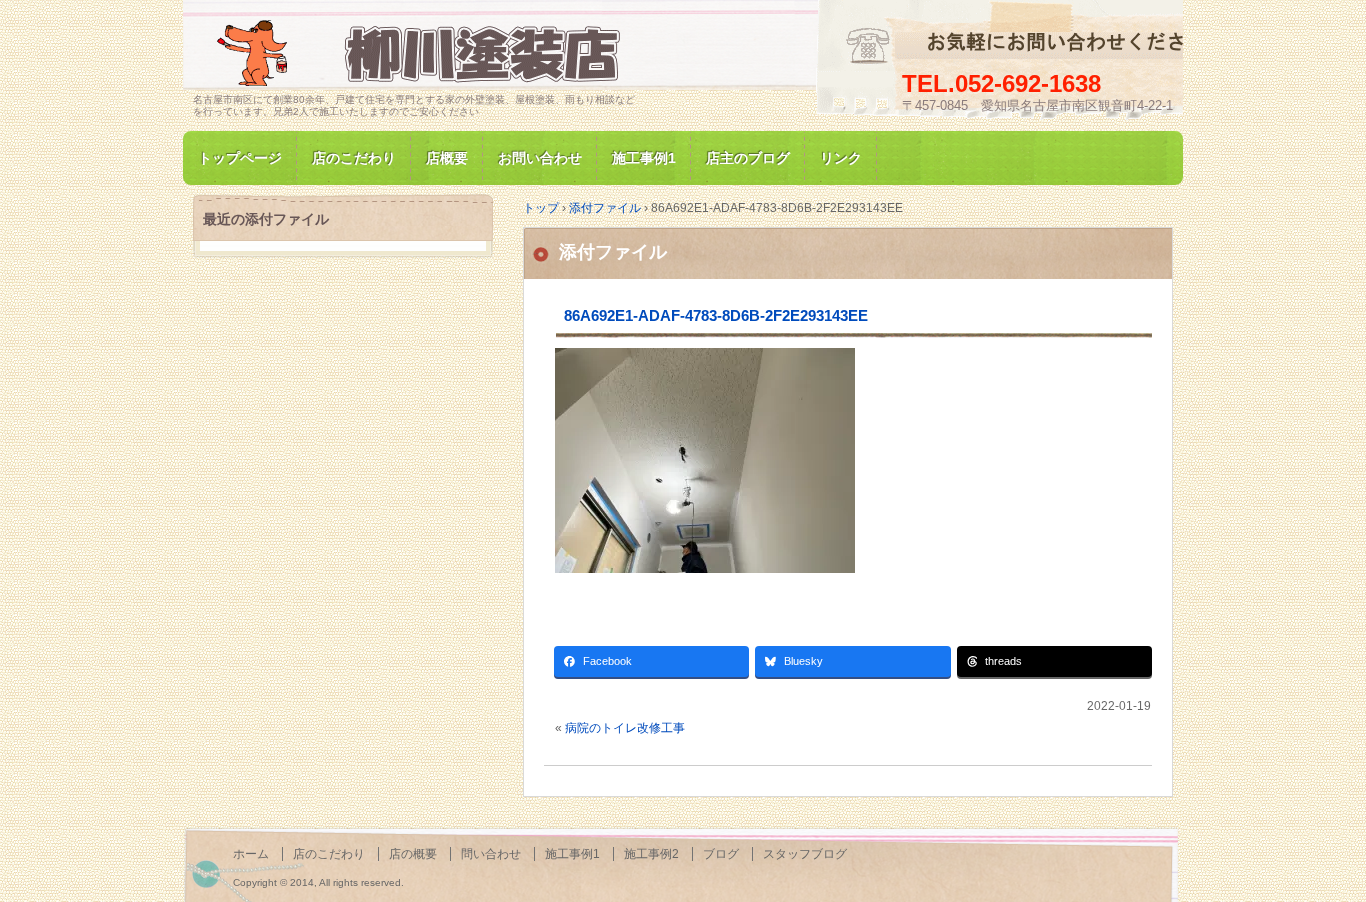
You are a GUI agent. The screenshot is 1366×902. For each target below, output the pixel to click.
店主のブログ (748, 158)
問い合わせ (491, 854)
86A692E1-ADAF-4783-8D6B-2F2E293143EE (716, 315)
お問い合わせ (540, 158)
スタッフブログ (805, 854)
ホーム (251, 854)
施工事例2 (651, 854)
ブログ (721, 854)
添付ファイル (613, 252)
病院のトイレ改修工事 (625, 728)
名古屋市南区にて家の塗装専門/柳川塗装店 (423, 53)
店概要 (447, 158)
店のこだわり (354, 158)
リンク (841, 158)
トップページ (240, 158)
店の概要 (413, 854)
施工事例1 (644, 158)
